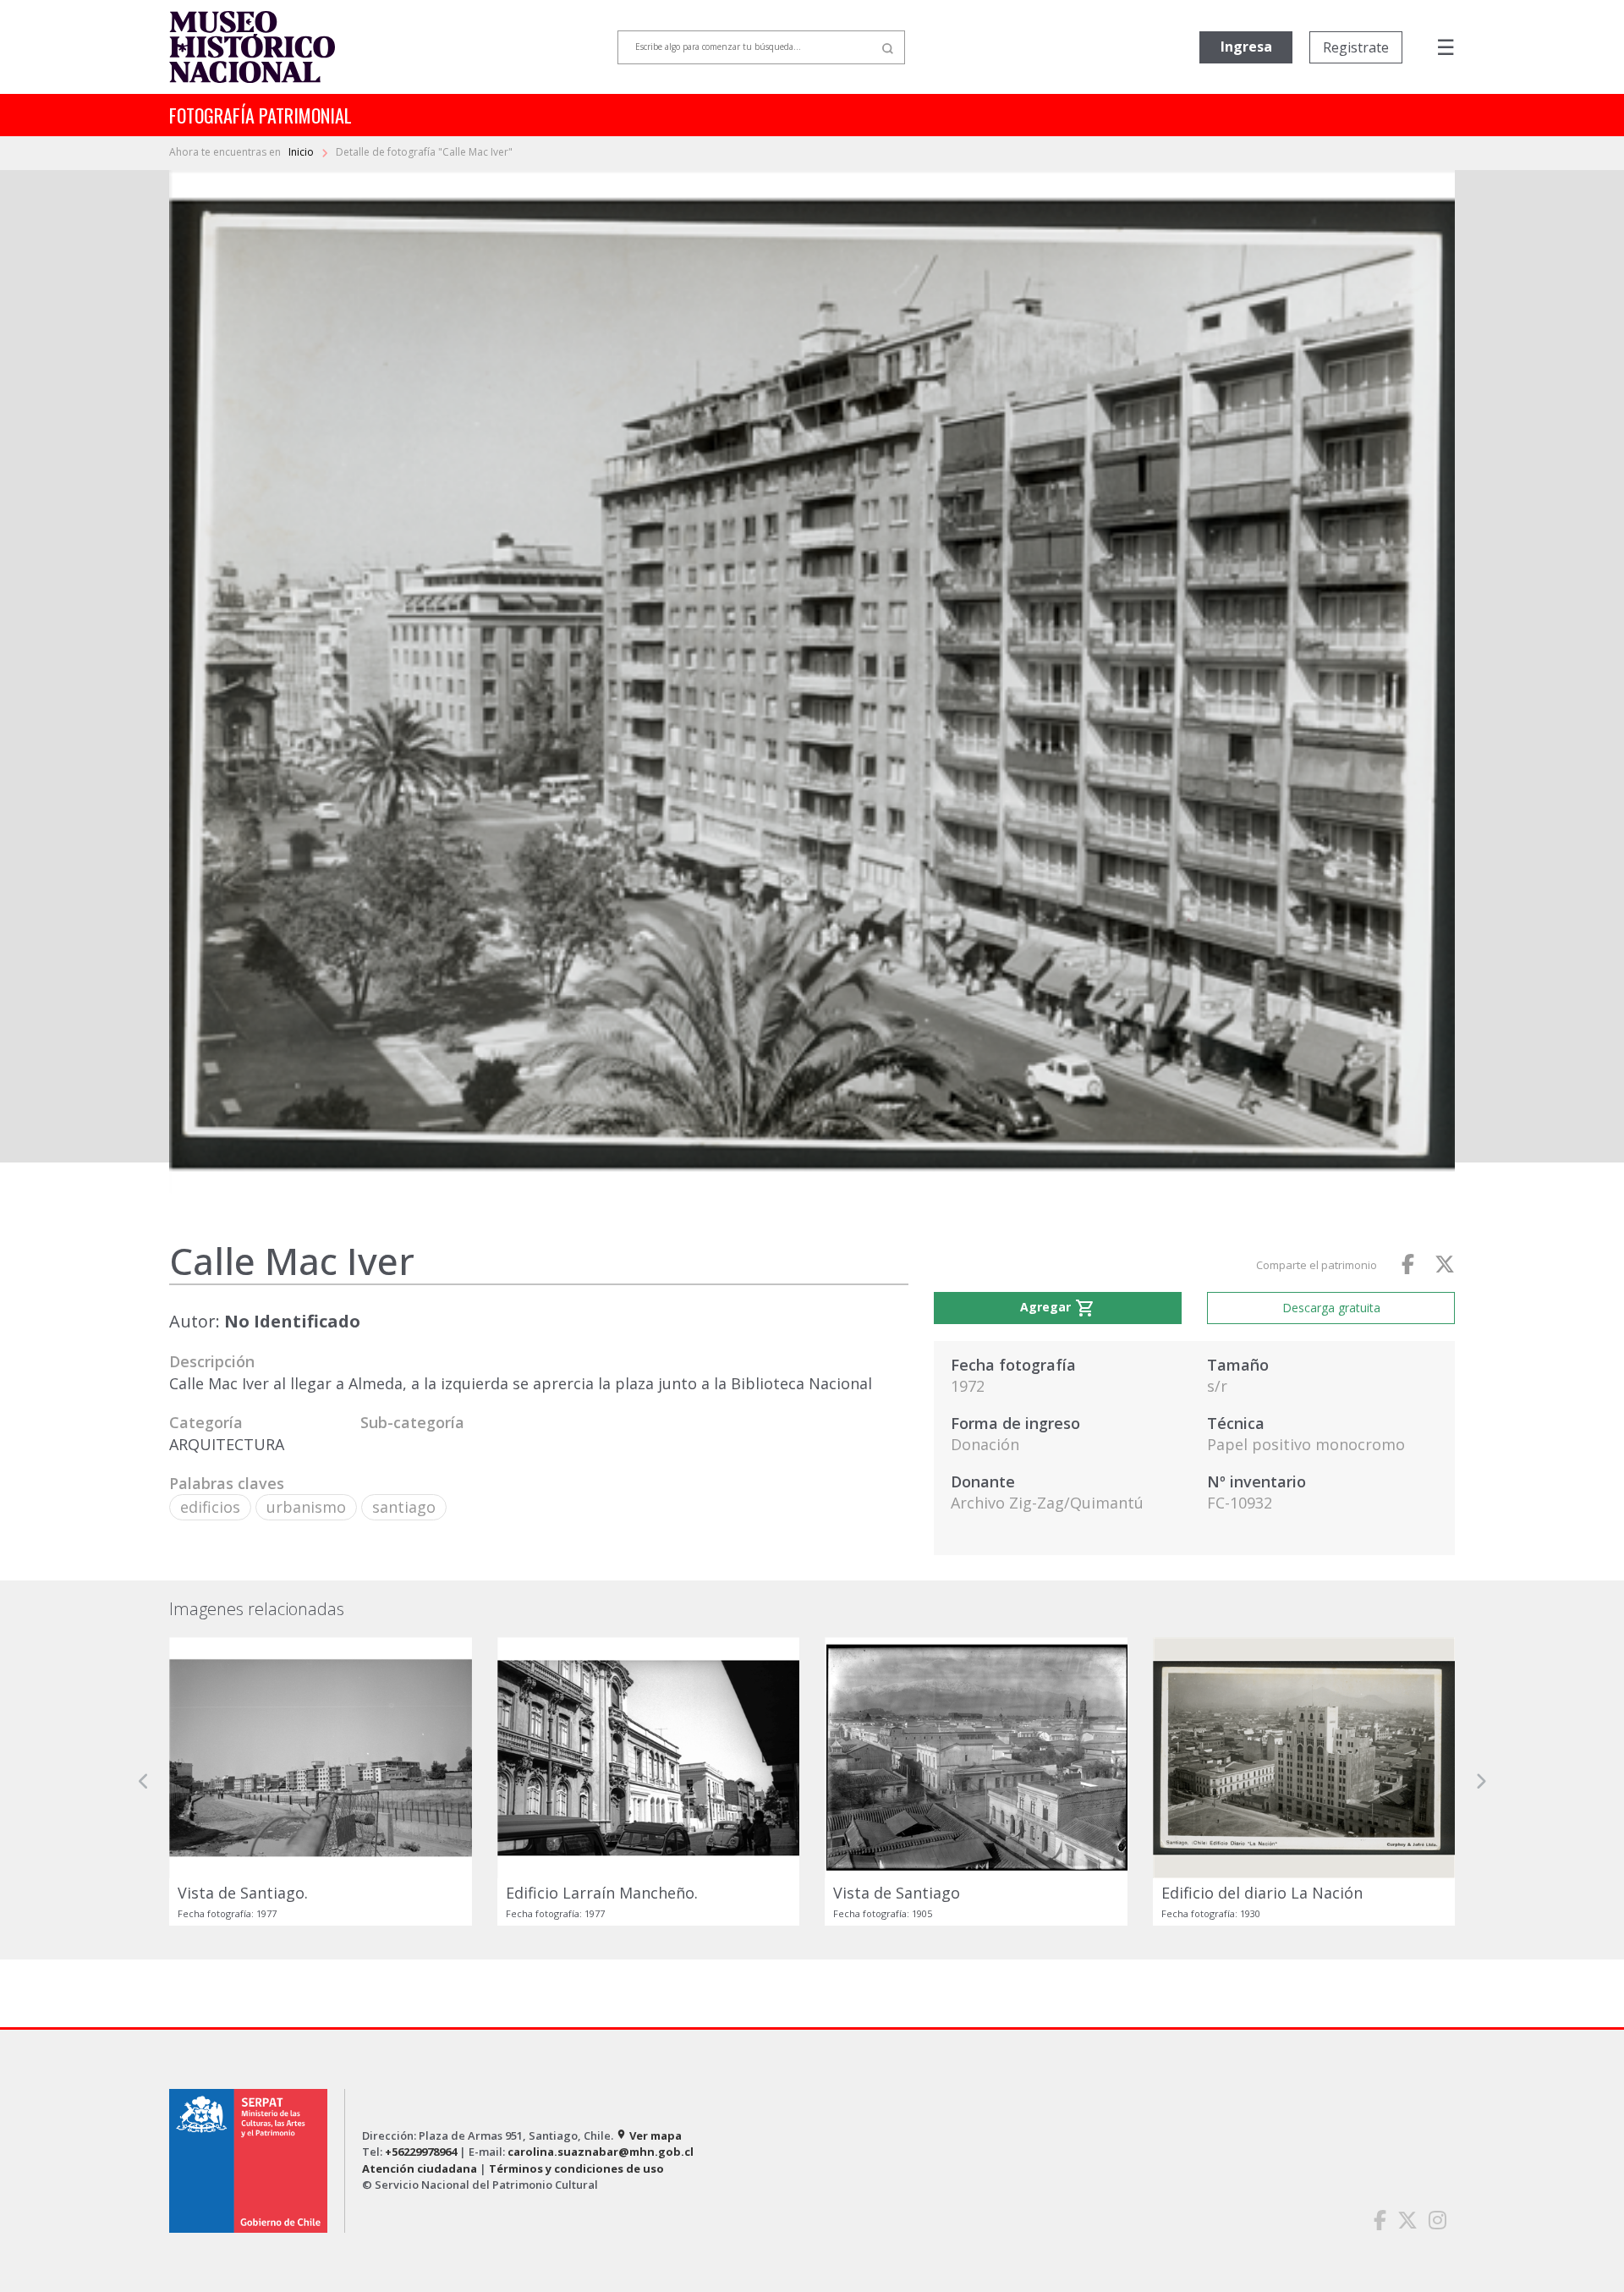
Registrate (1356, 47)
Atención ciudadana (420, 2168)
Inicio (302, 152)
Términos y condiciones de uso (576, 2168)
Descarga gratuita (1331, 1308)
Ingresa (1246, 47)
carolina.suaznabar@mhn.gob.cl (601, 2152)
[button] (144, 1781)
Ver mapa (649, 2135)
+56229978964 (421, 2152)
